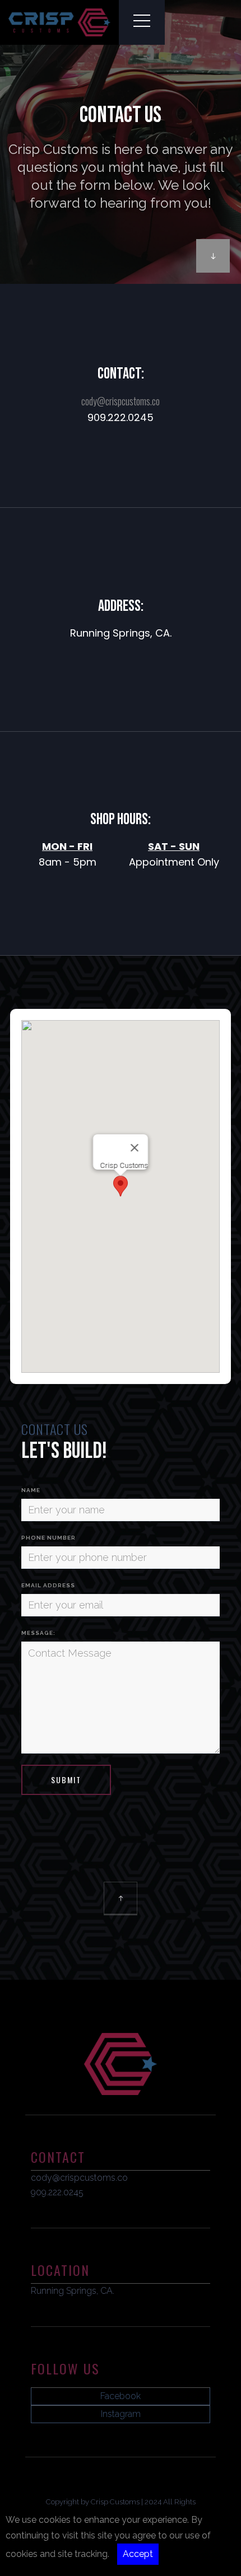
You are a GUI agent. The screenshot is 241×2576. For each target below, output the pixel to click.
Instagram (121, 2414)
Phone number (48, 1538)
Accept (138, 2554)
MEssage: (38, 1633)
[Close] (135, 1148)
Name (31, 1490)
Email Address (48, 1585)
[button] (121, 1186)
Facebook (121, 2396)
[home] (59, 22)
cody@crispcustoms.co (121, 401)
